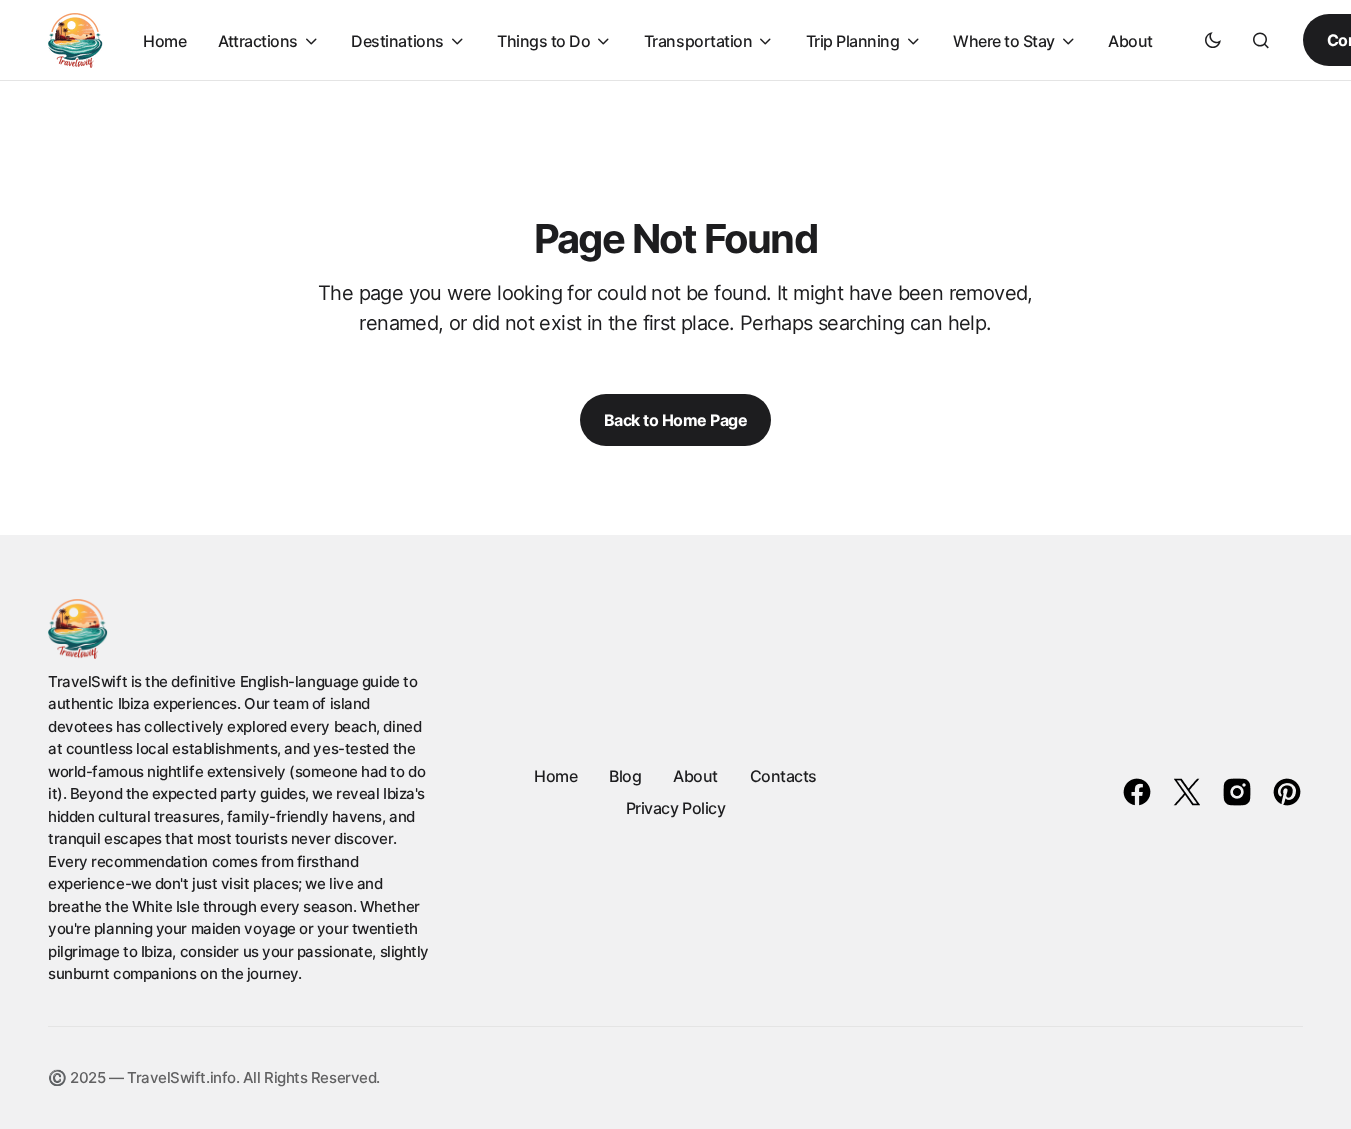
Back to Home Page (676, 420)
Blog (625, 776)
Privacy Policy (675, 808)
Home (555, 776)
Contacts (783, 776)
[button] (1213, 40)
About (695, 776)
